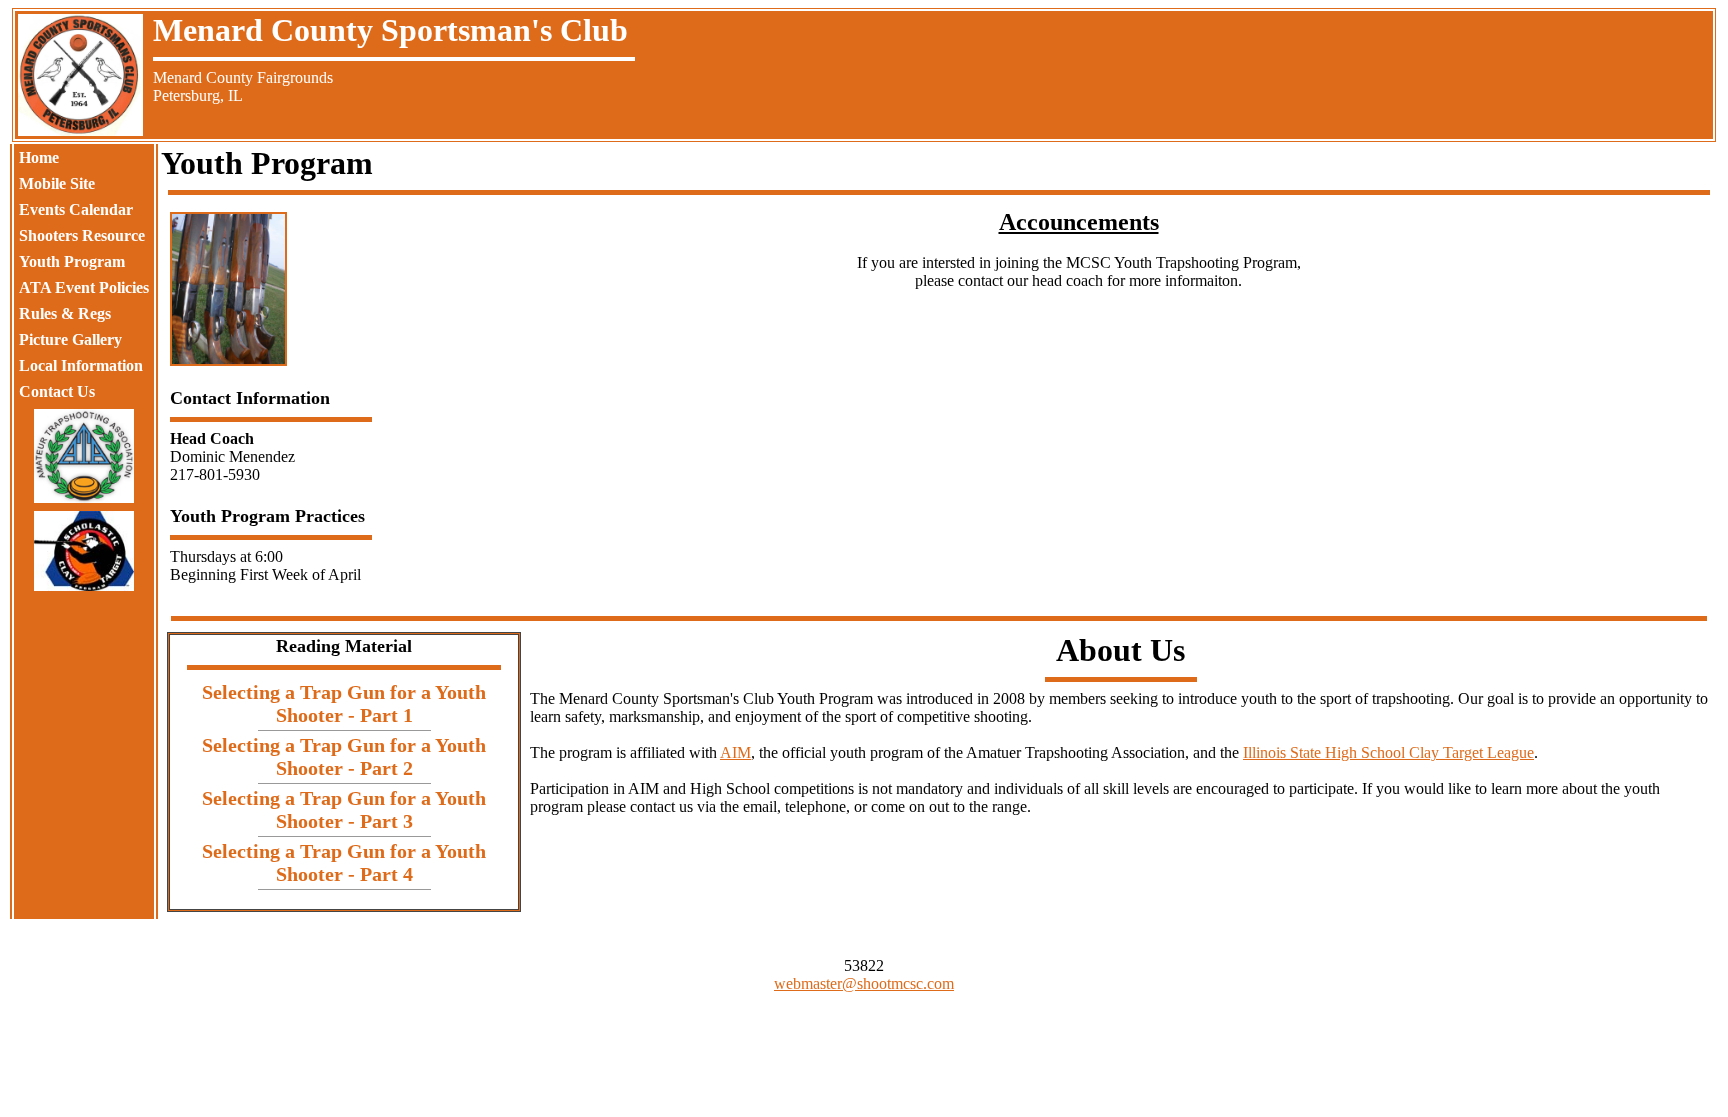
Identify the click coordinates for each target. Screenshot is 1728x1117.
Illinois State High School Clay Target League (1388, 752)
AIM (735, 752)
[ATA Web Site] (84, 456)
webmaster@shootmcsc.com (864, 983)
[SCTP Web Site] (84, 551)
